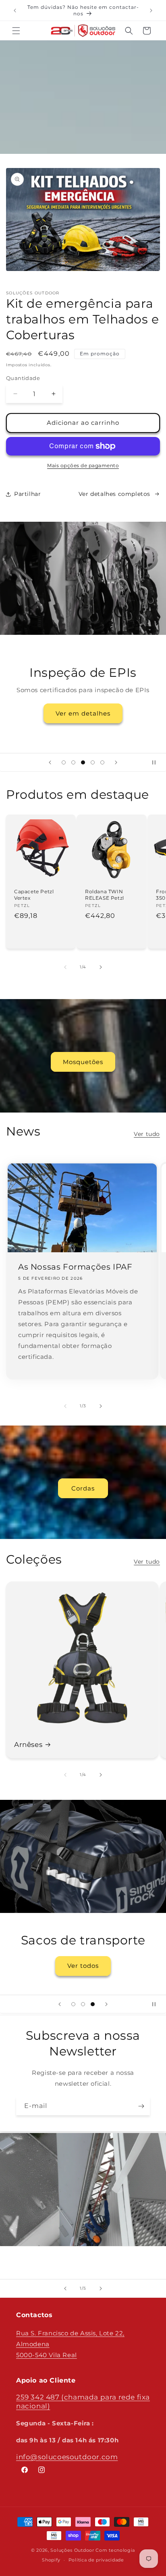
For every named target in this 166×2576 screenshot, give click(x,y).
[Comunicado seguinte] (151, 10)
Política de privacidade (96, 2560)
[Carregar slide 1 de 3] (73, 2004)
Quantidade (23, 378)
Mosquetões (83, 1062)
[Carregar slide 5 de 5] (102, 762)
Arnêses (28, 1745)
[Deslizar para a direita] (101, 967)
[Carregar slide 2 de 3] (83, 2004)
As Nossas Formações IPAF (75, 1267)
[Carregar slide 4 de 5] (93, 762)
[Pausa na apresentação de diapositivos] (157, 762)
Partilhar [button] (27, 494)
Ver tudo (147, 1134)
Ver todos (83, 1966)
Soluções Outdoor (72, 2550)
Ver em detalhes (83, 713)
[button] (16, 31)
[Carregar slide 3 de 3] (93, 2004)
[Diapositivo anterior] (50, 762)
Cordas (83, 1488)
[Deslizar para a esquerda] (65, 967)
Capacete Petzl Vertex (34, 895)
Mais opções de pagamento (83, 465)
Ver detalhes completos (114, 494)
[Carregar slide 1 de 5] (64, 762)
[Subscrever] (141, 2106)
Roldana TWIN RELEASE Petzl (105, 895)
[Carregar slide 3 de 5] (83, 762)
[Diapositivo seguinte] (116, 762)
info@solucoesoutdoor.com (67, 2457)
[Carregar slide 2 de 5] (73, 762)
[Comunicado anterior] (15, 10)
